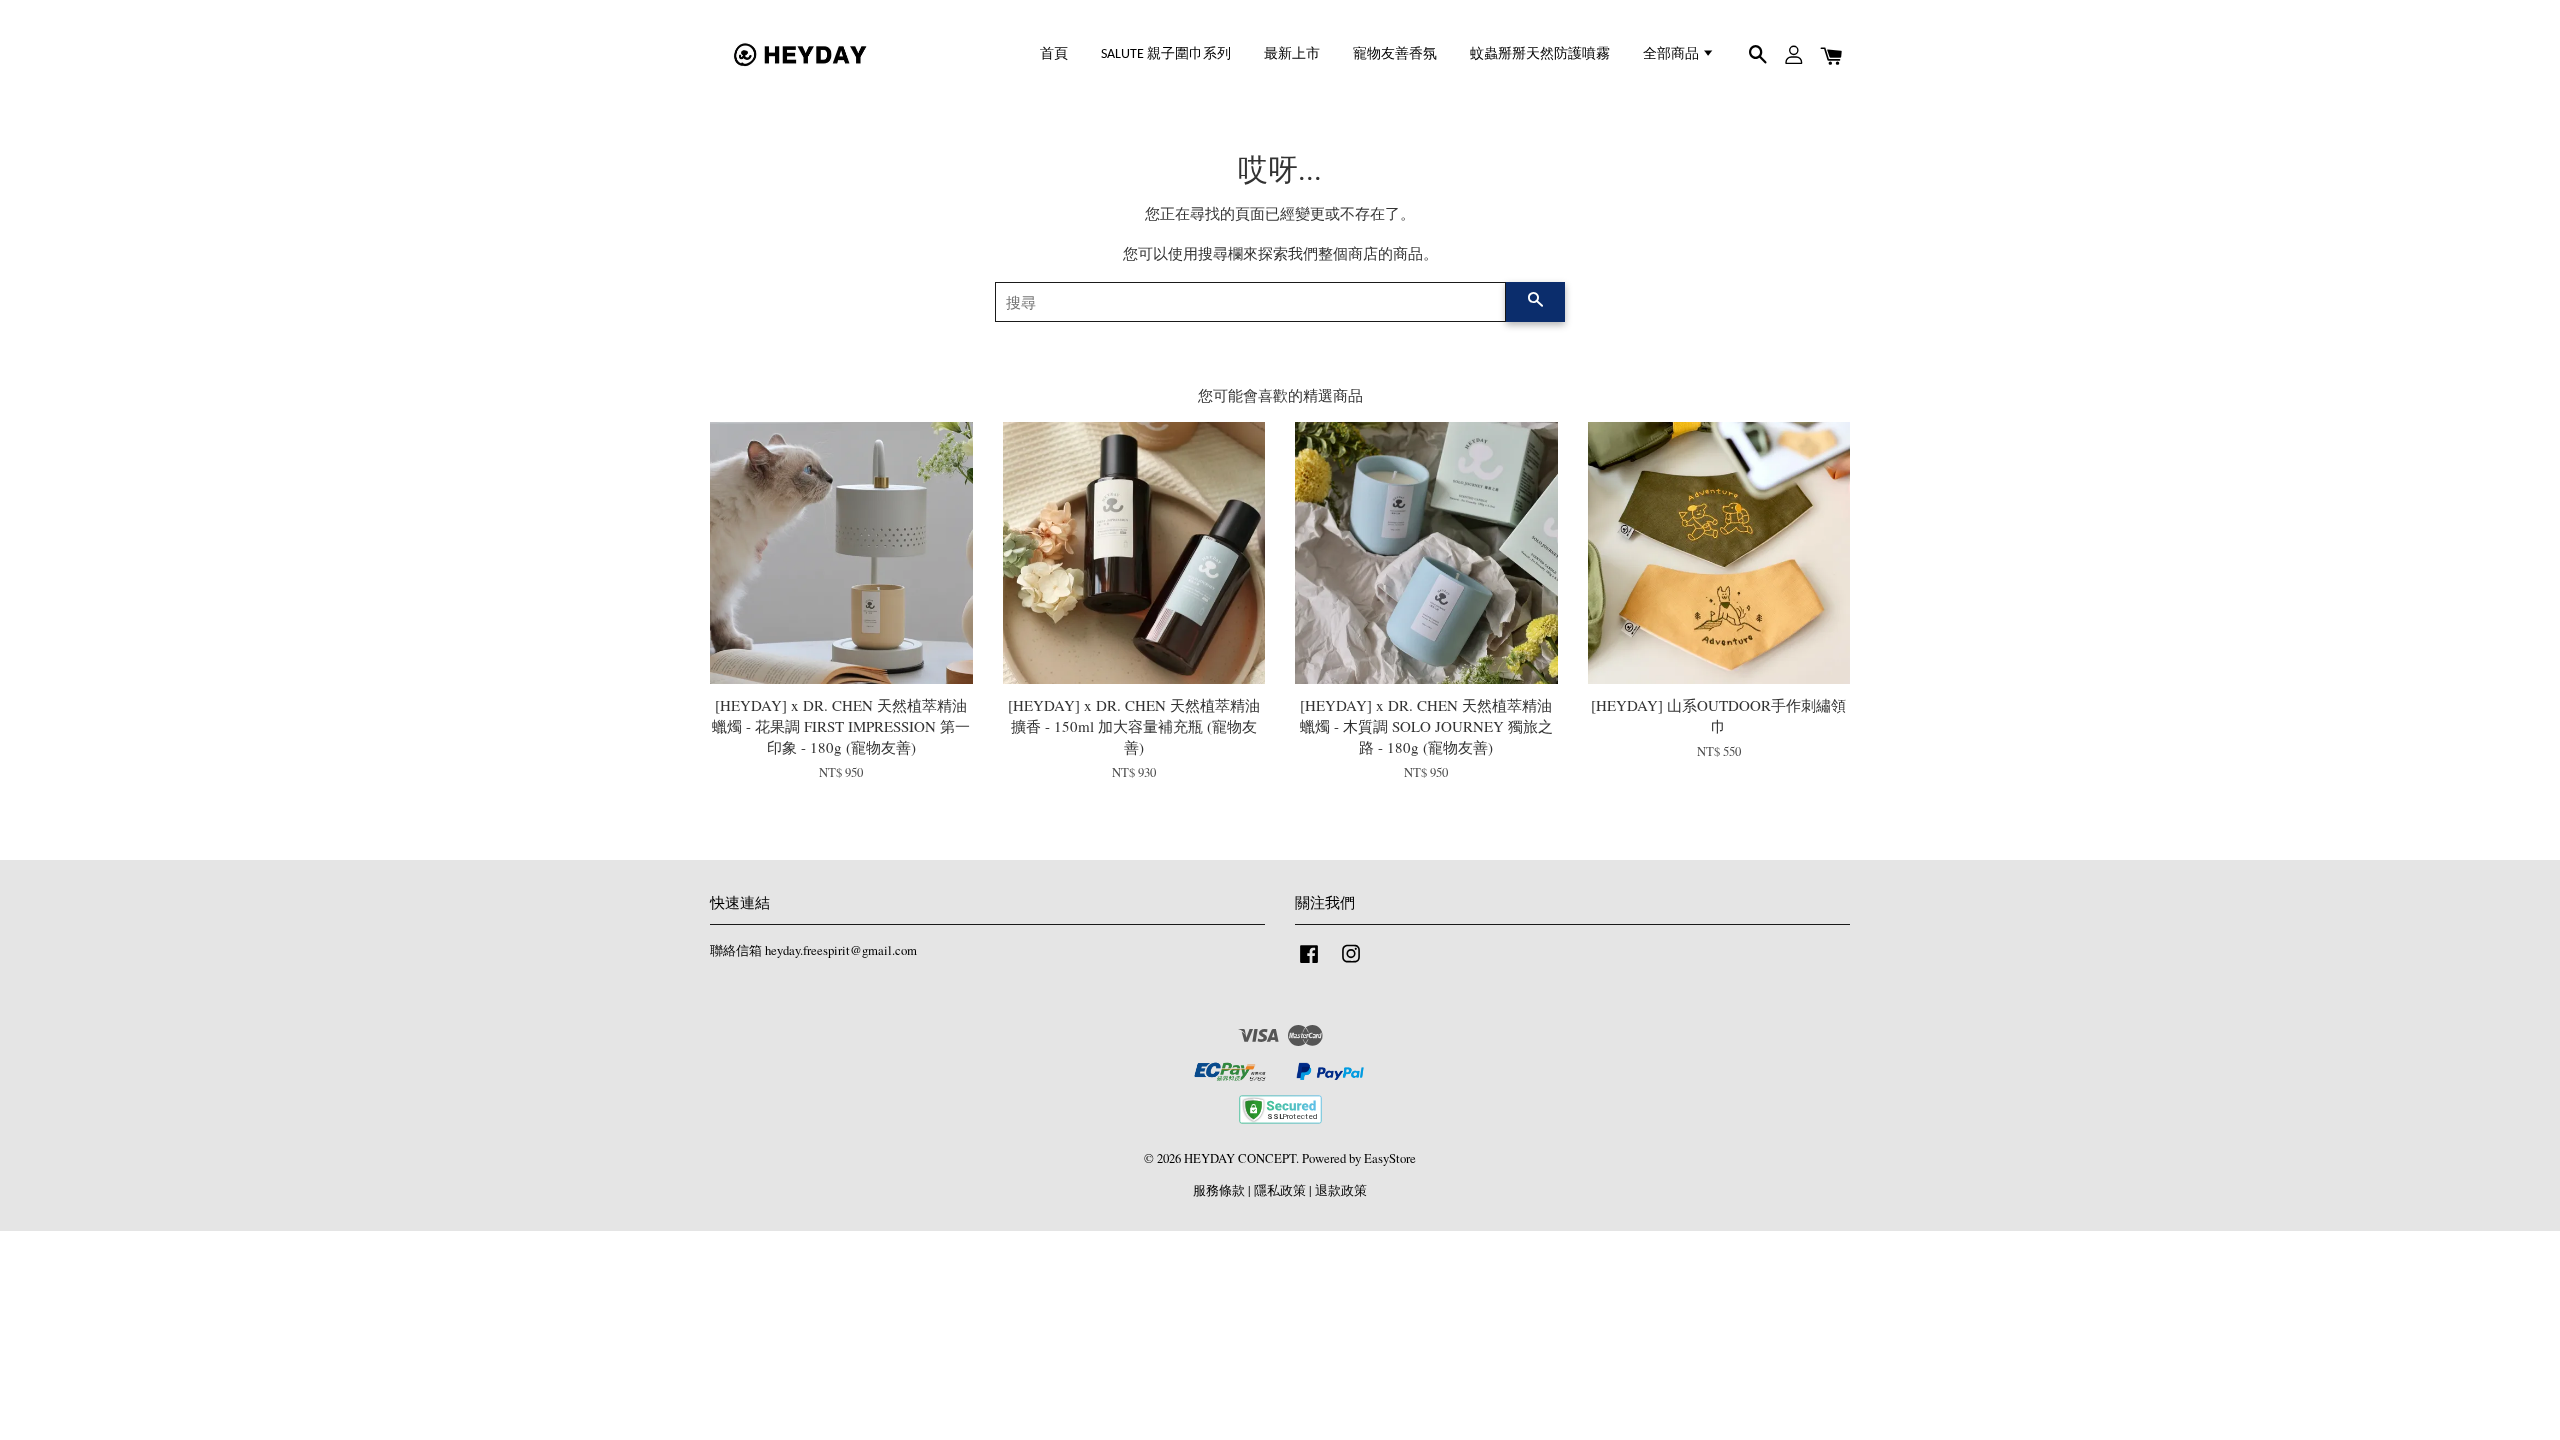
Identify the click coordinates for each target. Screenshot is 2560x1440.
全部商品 (1672, 54)
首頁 (1054, 54)
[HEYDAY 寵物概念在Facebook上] (1309, 963)
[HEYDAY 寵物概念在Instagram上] (1351, 963)
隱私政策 (1280, 1190)
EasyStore (1390, 1158)
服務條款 (1219, 1190)
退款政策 (1341, 1190)
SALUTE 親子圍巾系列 (1166, 54)
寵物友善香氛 (1395, 54)
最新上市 (1292, 54)
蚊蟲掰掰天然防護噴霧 (1540, 54)
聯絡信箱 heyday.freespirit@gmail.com (813, 950)
